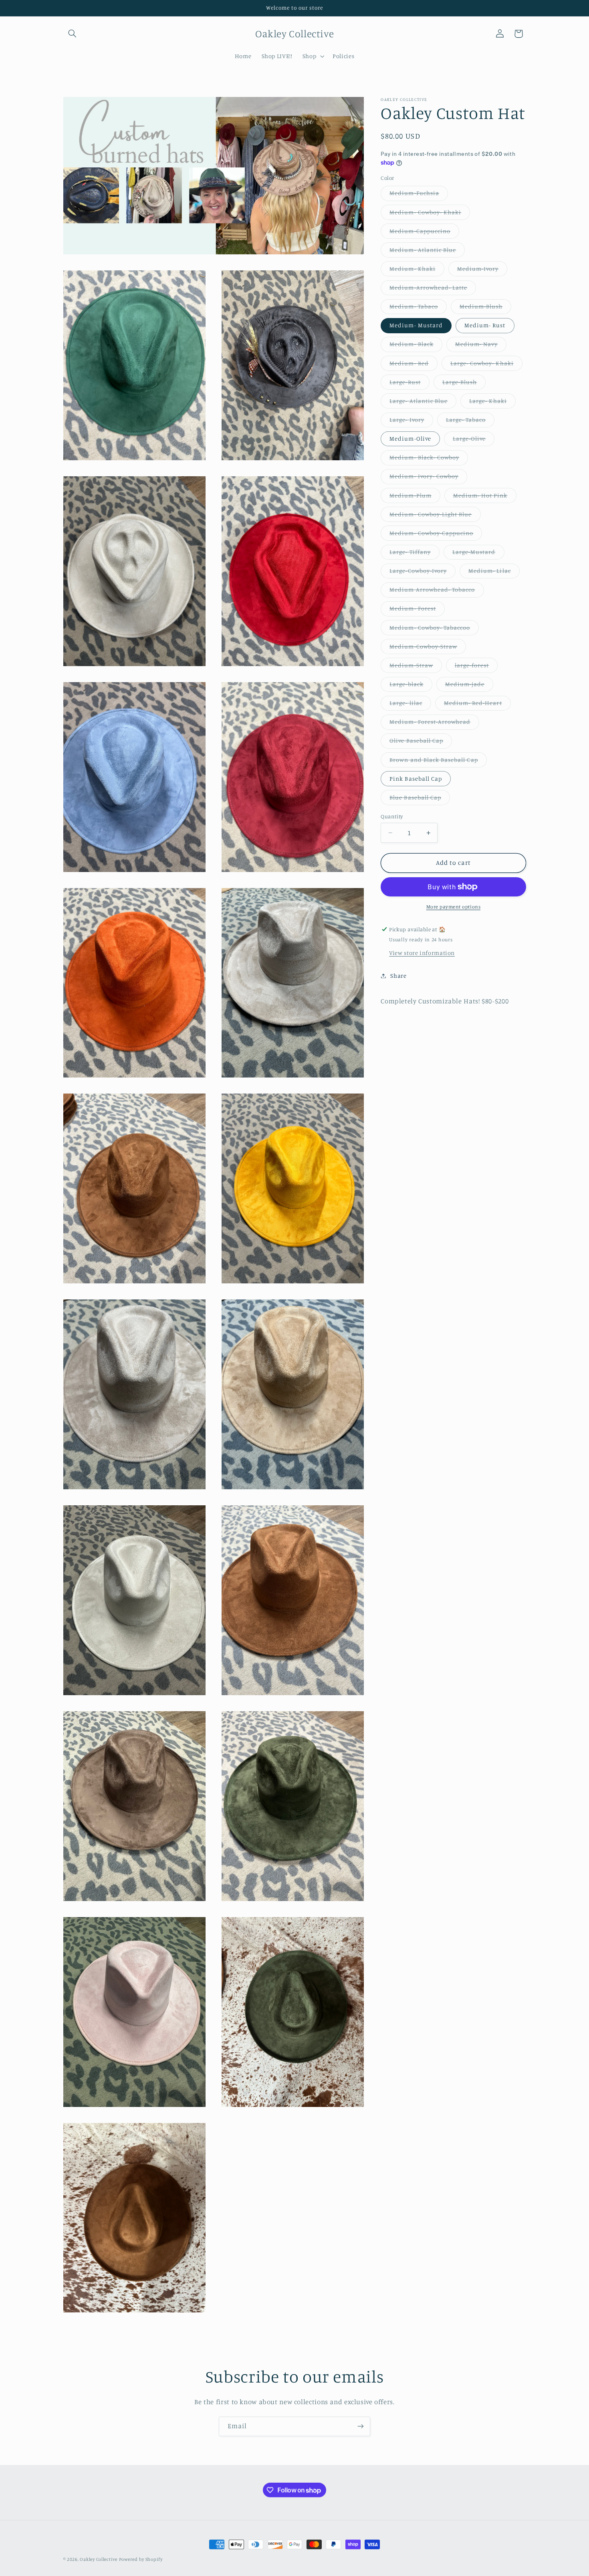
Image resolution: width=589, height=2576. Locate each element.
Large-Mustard (478, 554)
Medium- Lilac (494, 573)
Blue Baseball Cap (420, 799)
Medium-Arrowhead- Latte (433, 289)
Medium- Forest (417, 610)
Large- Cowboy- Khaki (486, 365)
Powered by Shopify (141, 2559)
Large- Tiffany (415, 554)
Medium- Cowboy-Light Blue (435, 516)
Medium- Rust (485, 325)
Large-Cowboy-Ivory (423, 573)
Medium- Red (414, 365)
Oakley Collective (99, 2559)
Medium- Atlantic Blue (427, 252)
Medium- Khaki (417, 271)
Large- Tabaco (470, 422)
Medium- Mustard (416, 325)
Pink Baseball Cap (416, 778)
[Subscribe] (361, 2426)
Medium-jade (469, 686)
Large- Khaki (492, 403)
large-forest (476, 667)
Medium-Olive (410, 438)
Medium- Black (416, 346)
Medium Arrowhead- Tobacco (437, 591)
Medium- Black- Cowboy (429, 459)
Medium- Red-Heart (477, 705)
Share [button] (398, 976)
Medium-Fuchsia (419, 195)
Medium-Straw (416, 667)
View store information (422, 953)
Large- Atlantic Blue (423, 403)
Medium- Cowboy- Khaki (430, 214)
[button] (73, 34)
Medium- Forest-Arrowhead (434, 724)
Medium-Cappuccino (424, 233)
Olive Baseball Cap (421, 742)
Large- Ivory (411, 422)
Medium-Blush (486, 308)
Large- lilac (410, 705)
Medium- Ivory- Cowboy (428, 478)
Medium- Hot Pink (485, 497)
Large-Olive (474, 440)
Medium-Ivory (482, 271)
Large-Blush (464, 384)
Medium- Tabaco (418, 308)
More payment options (454, 907)
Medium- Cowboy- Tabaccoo (434, 629)
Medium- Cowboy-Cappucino (436, 535)
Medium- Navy (481, 346)
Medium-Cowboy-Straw (428, 648)
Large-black (411, 686)
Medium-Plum (415, 497)
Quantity (392, 816)
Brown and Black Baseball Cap (438, 762)
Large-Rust (409, 384)
